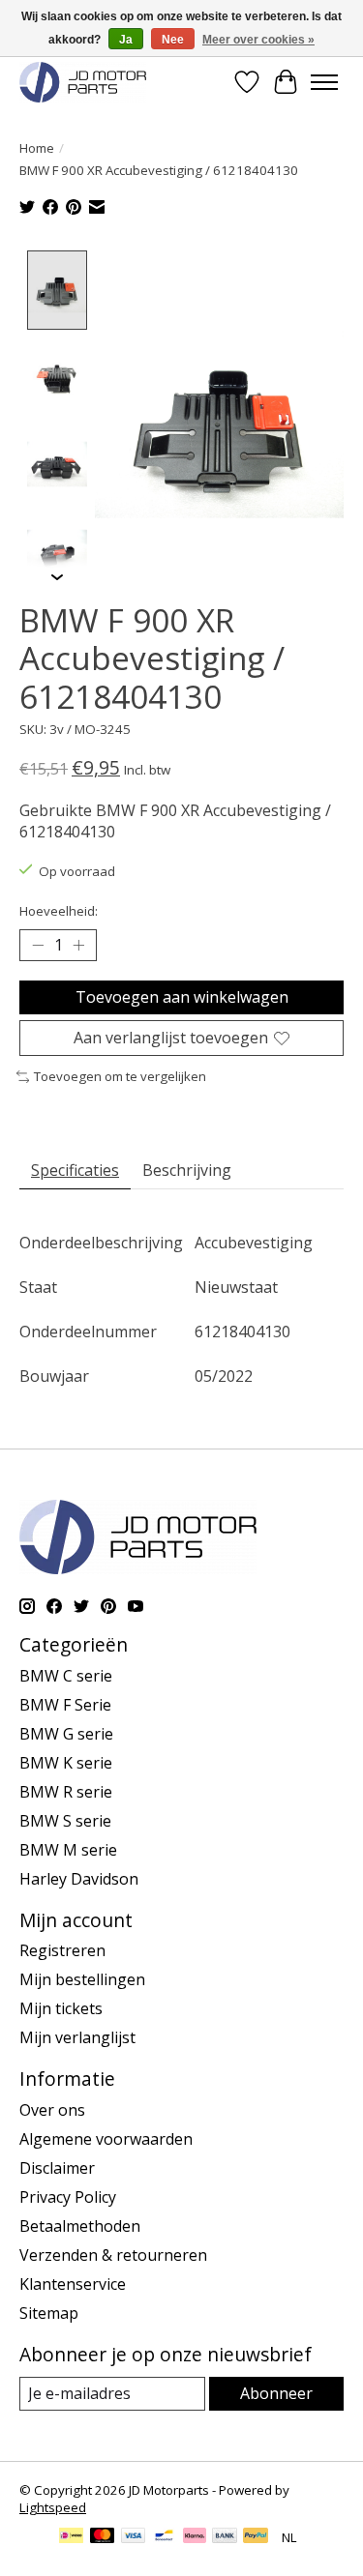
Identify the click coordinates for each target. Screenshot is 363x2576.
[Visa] (134, 2537)
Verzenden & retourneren (113, 2255)
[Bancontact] (164, 2537)
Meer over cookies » (258, 40)
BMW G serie (66, 1734)
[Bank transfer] (225, 2537)
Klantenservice (73, 2284)
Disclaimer (57, 2168)
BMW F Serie (65, 1705)
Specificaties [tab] (75, 1170)
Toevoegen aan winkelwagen (182, 997)
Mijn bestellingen (82, 1979)
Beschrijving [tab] (187, 1170)
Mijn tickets (61, 2008)
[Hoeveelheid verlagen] (38, 946)
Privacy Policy (68, 2197)
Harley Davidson (79, 1879)
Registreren (62, 1950)
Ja (126, 40)
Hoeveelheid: (59, 911)
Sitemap (49, 2313)
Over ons (52, 2110)
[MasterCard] (103, 2537)
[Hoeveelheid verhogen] (78, 946)
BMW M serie (68, 1850)
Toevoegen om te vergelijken (120, 1076)
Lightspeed (53, 2507)
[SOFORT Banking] (195, 2537)
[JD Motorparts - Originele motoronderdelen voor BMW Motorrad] (83, 82)
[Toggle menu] (324, 82)
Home (37, 148)
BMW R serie (66, 1792)
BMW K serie (66, 1763)
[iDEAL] (71, 2537)
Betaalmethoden (80, 2226)
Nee (173, 40)
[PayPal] (256, 2537)
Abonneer (276, 2393)
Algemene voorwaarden (106, 2139)
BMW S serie (65, 1821)
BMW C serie (66, 1676)
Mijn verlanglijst (77, 2037)
